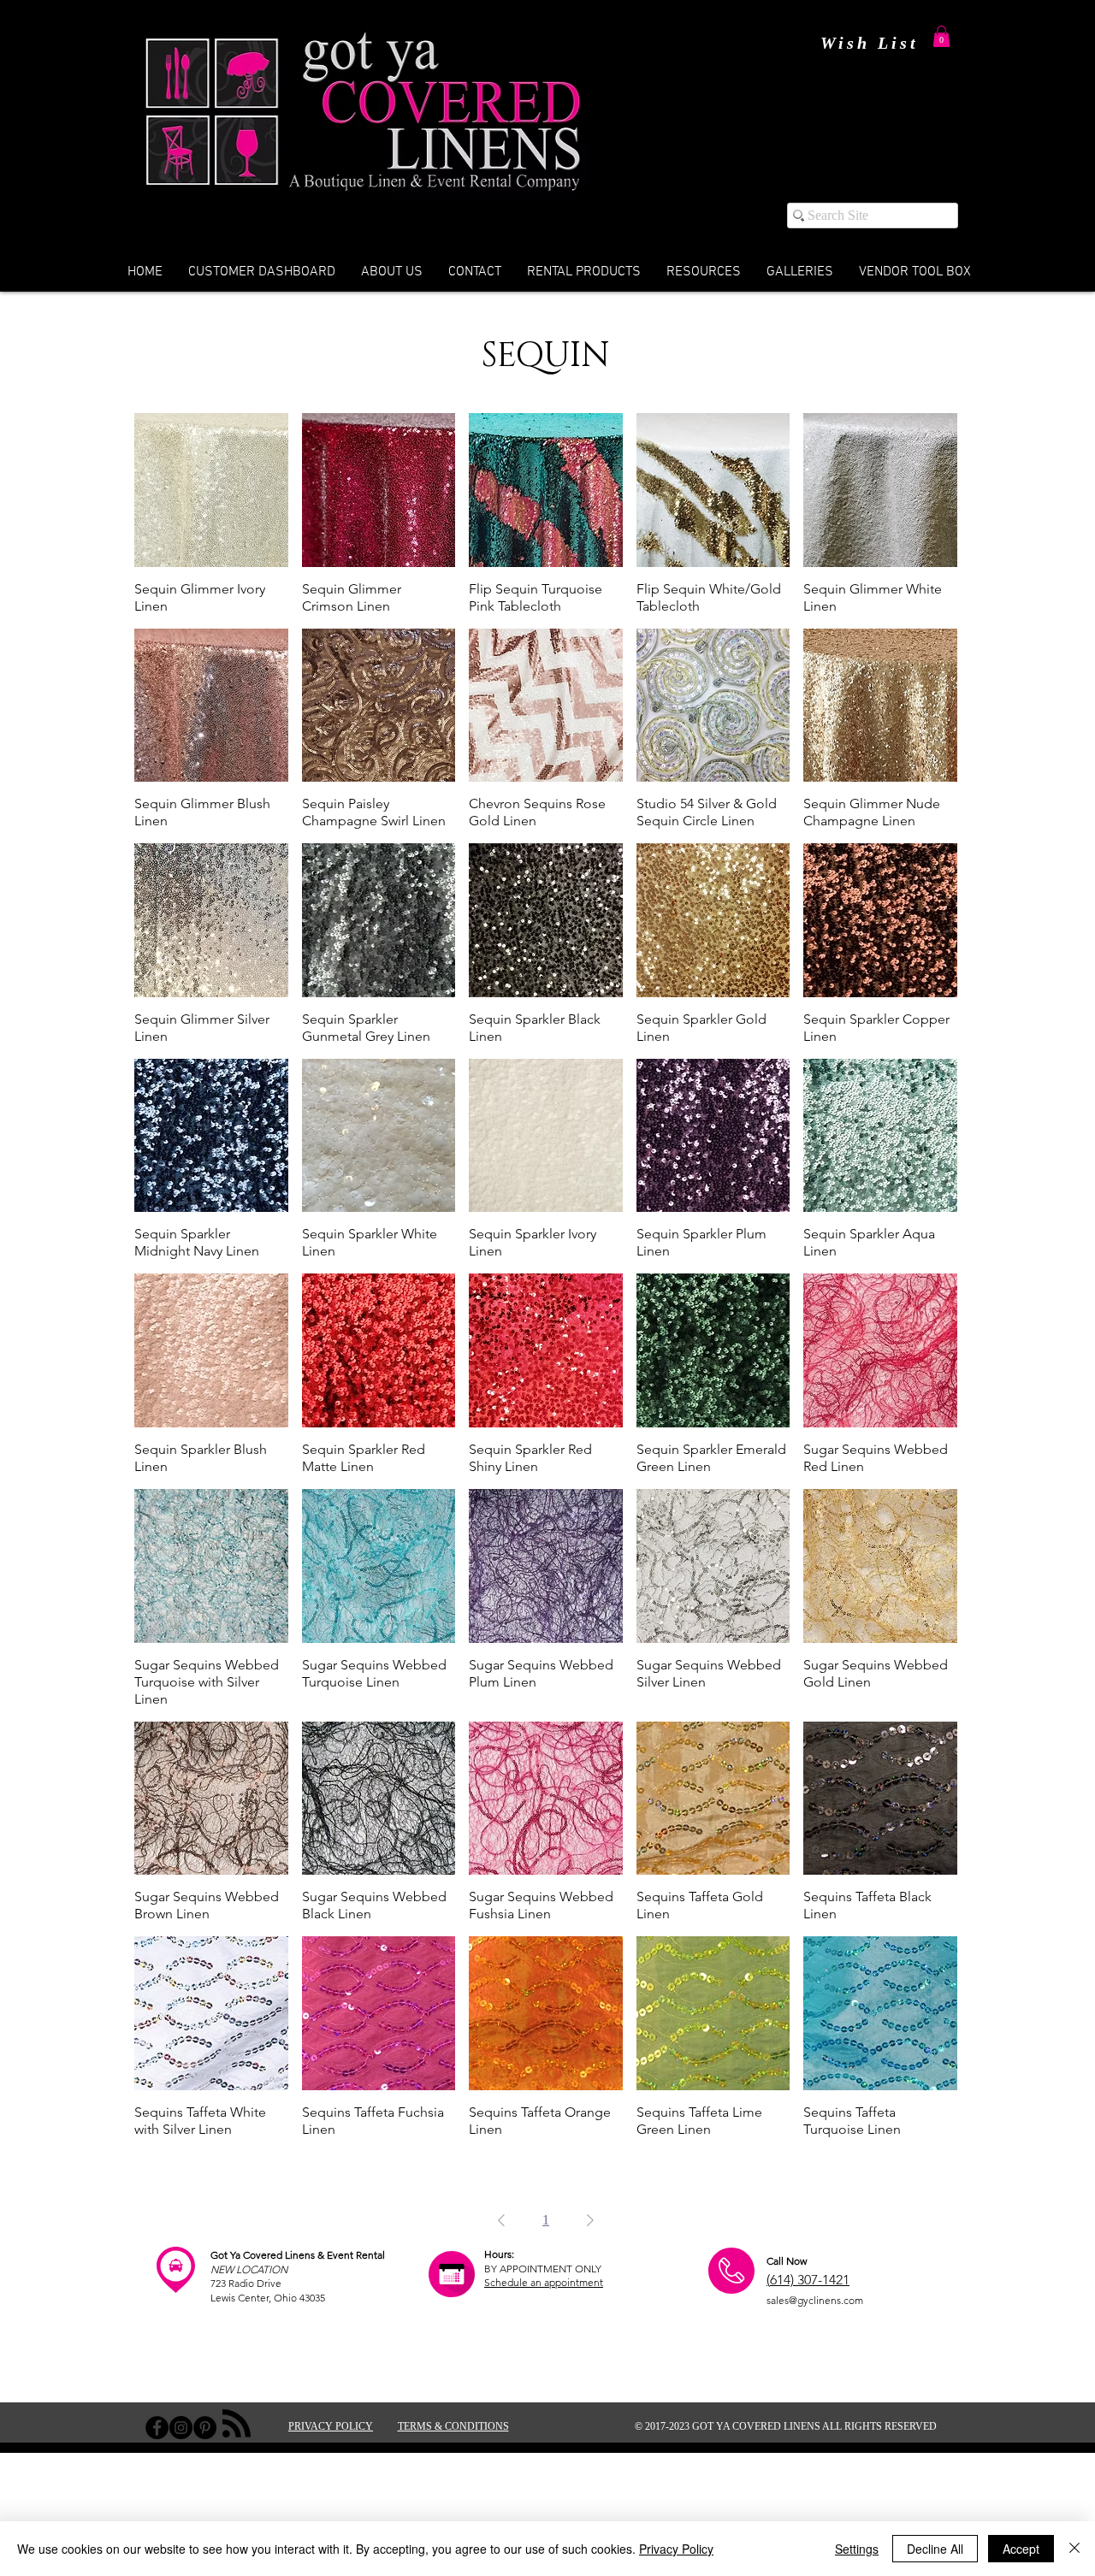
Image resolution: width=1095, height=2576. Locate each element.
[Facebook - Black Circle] (157, 2428)
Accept (1021, 2549)
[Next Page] (590, 2220)
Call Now (787, 2261)
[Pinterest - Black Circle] (205, 2428)
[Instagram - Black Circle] (181, 2428)
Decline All (935, 2549)
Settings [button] (857, 2549)
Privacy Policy (676, 2549)
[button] (941, 36)
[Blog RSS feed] (237, 2424)
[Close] (1074, 2549)
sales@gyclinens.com (815, 2300)
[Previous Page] (501, 2220)
